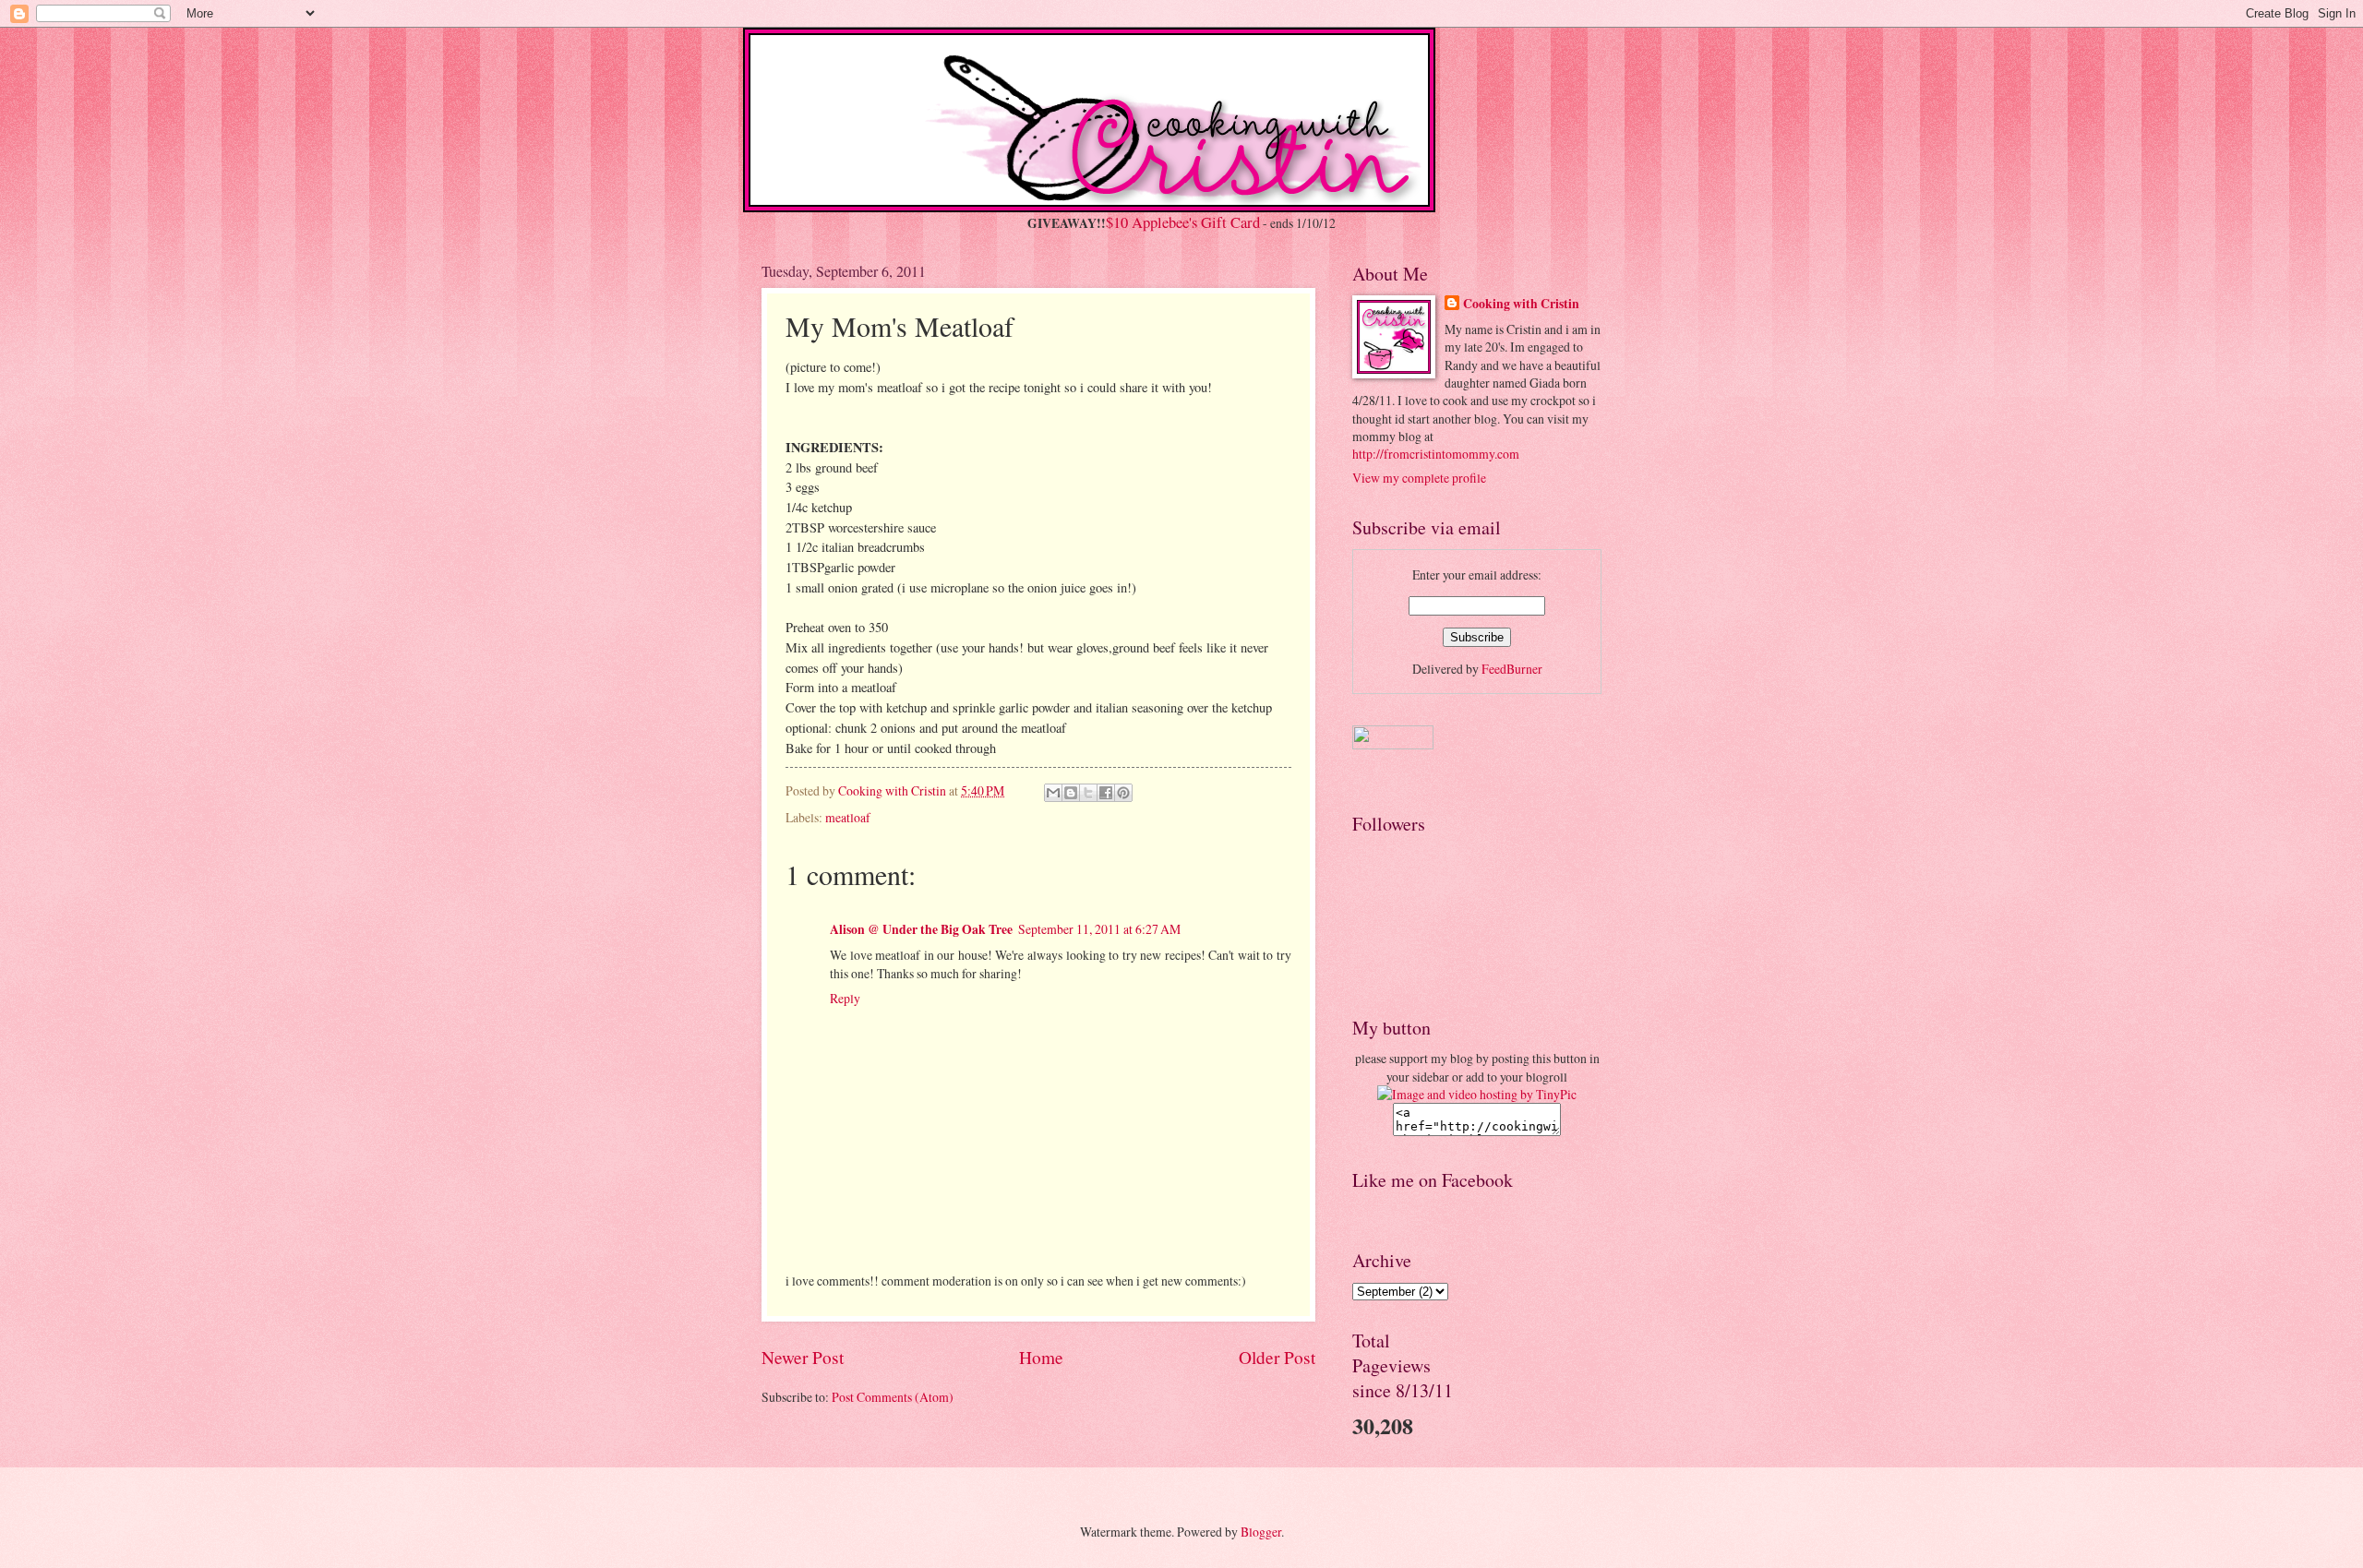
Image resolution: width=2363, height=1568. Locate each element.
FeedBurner (1512, 669)
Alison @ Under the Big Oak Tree (921, 929)
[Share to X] (1088, 793)
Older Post (1277, 1357)
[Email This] (1053, 793)
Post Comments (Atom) (893, 1397)
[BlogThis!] (1071, 793)
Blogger (1261, 1532)
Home (1041, 1357)
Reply (845, 998)
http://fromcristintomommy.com (1436, 454)
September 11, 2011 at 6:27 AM (1099, 929)
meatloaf (848, 817)
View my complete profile (1419, 478)
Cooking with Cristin (1521, 304)
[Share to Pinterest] (1123, 793)
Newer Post (803, 1357)
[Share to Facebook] (1106, 793)
